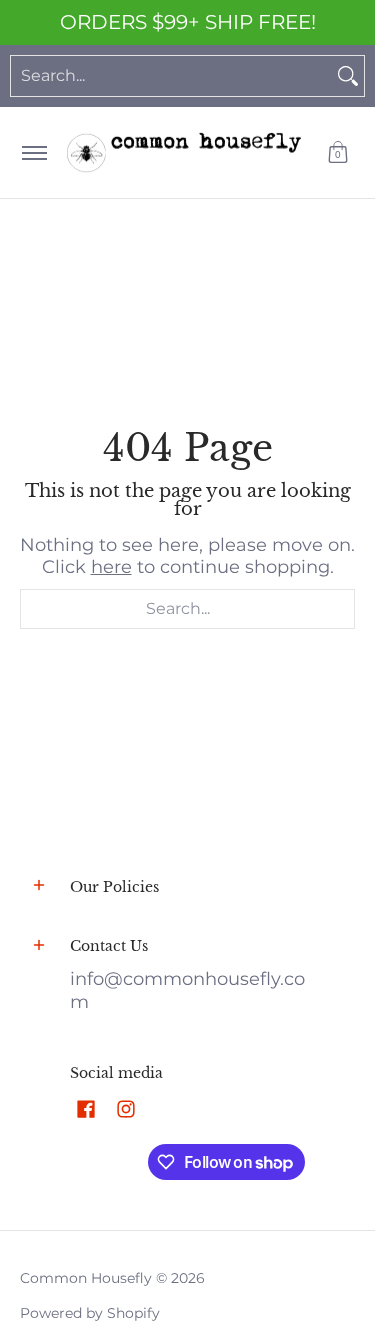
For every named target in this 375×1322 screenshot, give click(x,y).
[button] (338, 152)
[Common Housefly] (184, 152)
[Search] (348, 76)
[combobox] (171, 76)
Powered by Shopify (90, 1313)
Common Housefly (86, 1278)
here (111, 567)
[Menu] (33, 152)
